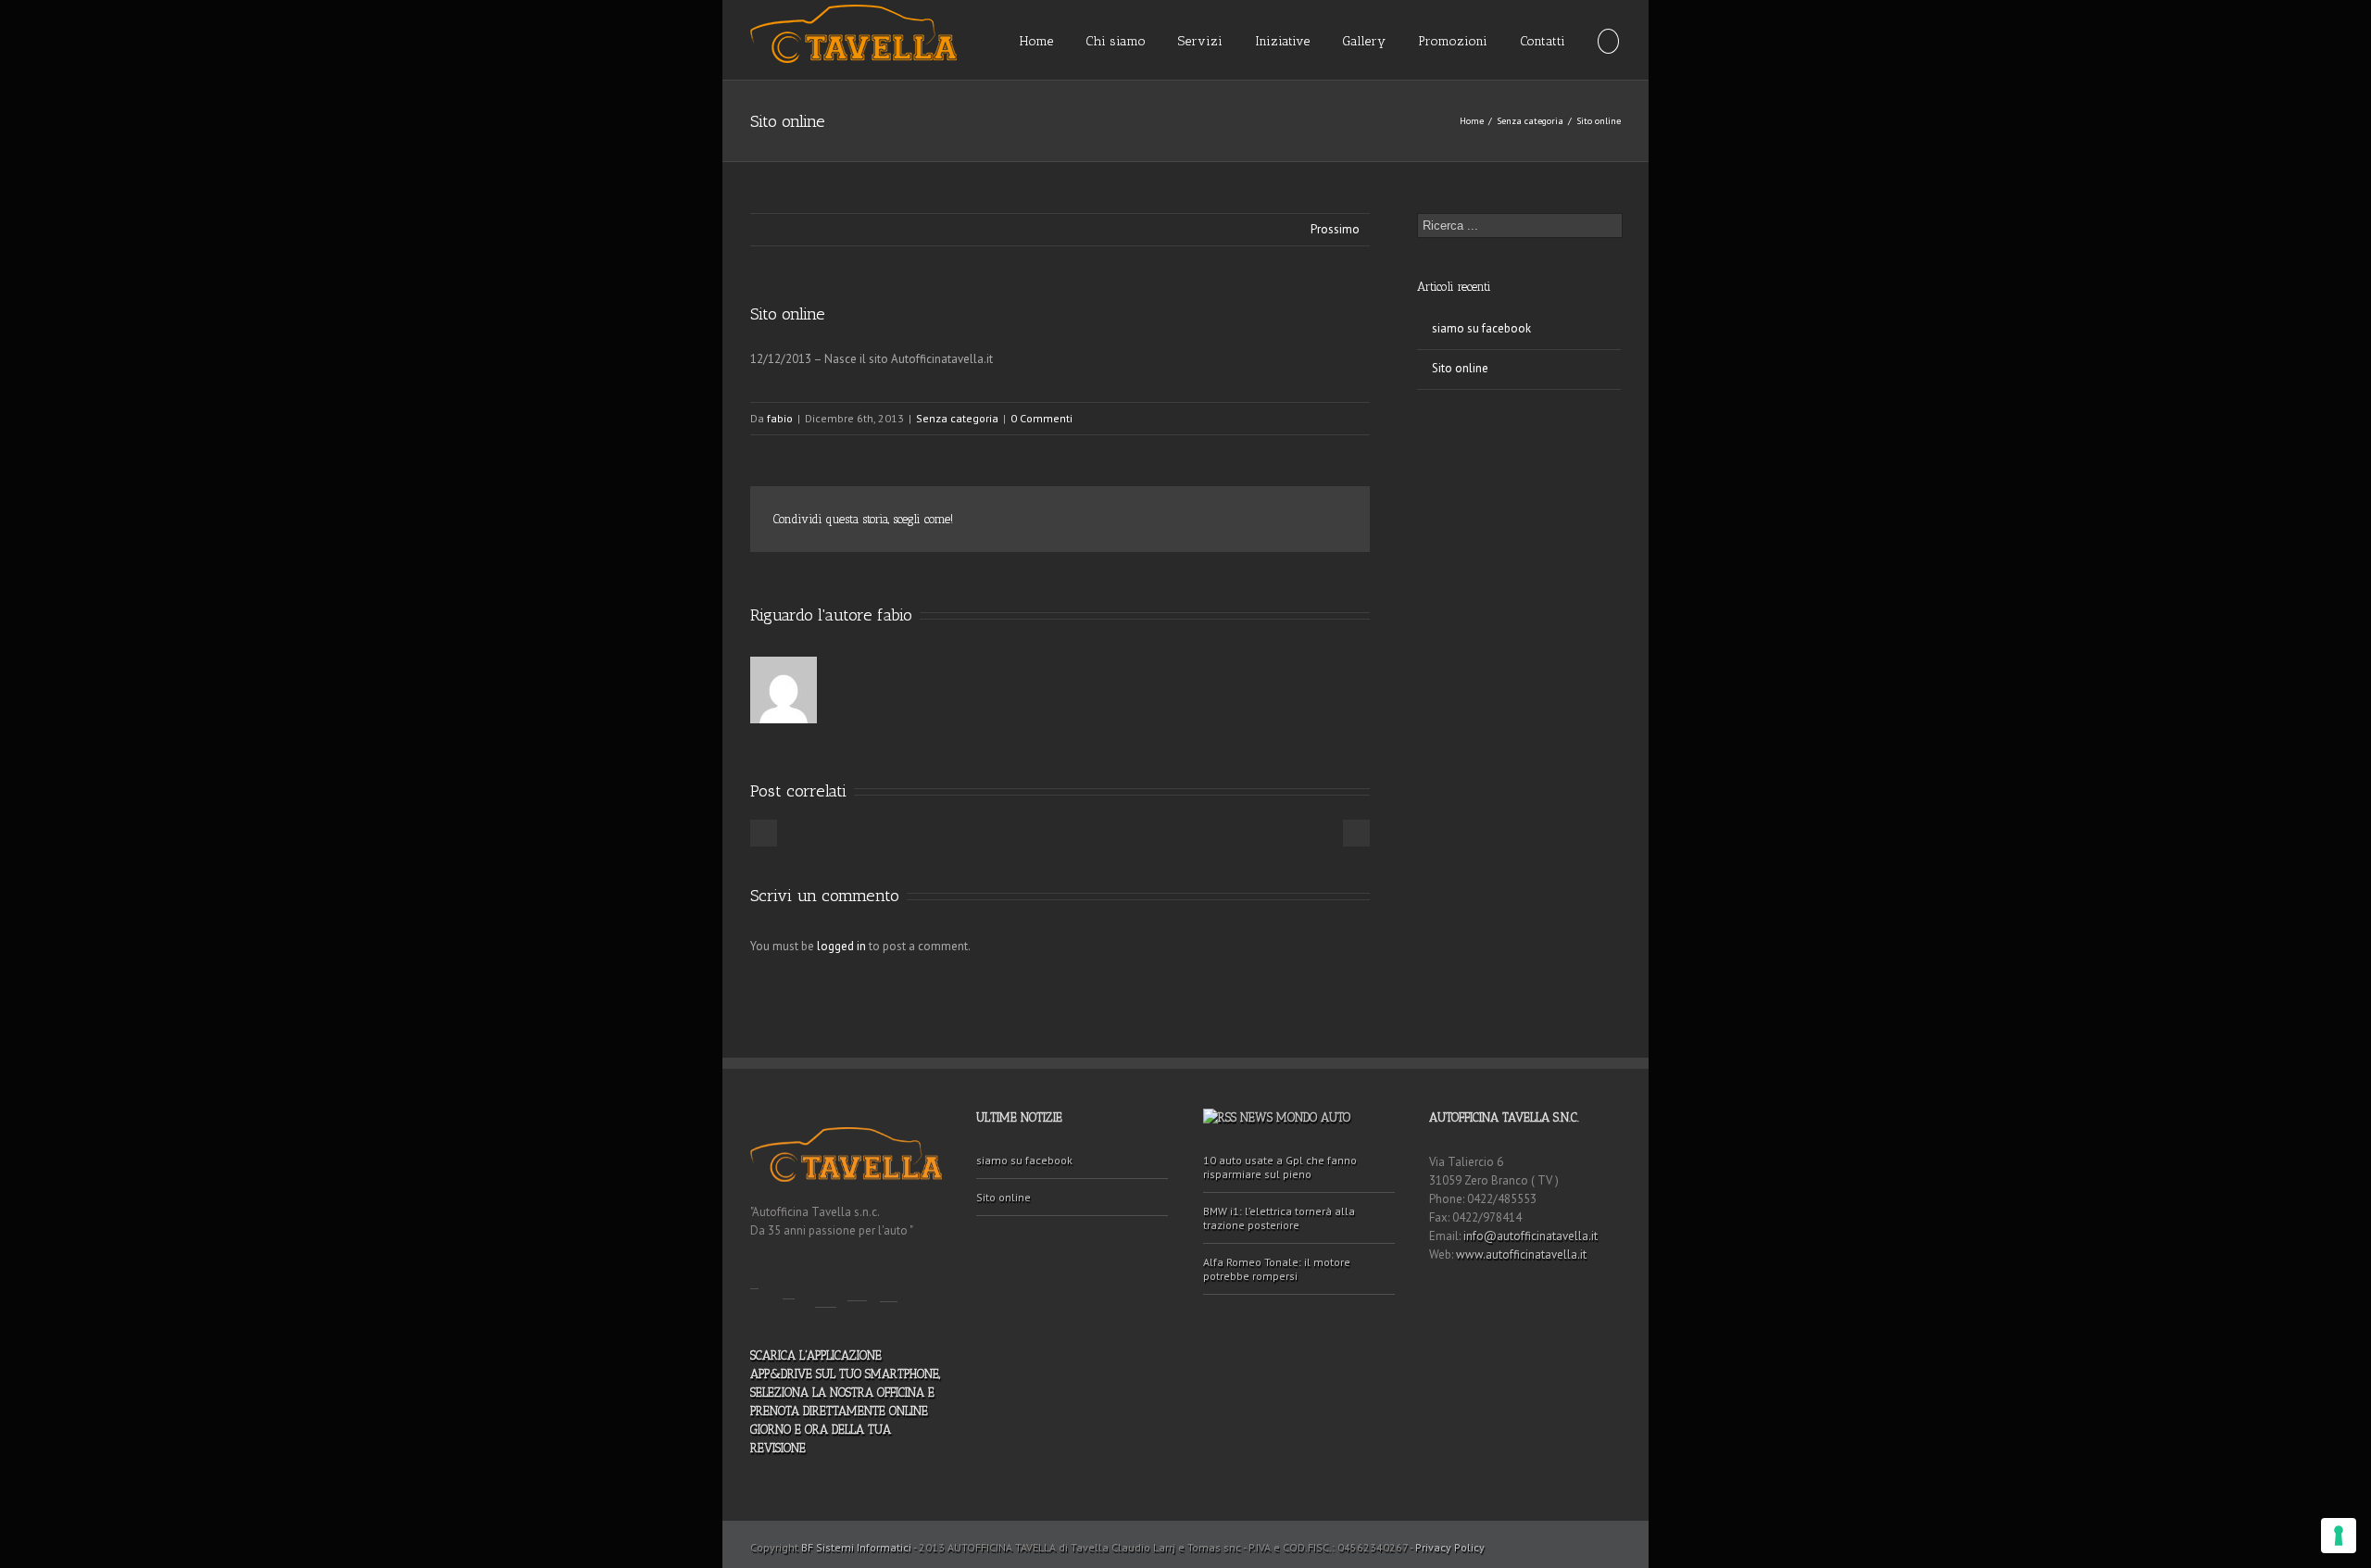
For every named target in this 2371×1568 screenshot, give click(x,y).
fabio (780, 418)
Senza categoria (1530, 121)
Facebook (1168, 520)
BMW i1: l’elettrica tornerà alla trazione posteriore (1279, 1218)
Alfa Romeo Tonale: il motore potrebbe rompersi (1277, 1269)
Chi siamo (1116, 41)
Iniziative (1282, 41)
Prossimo (1335, 229)
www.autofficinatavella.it (1521, 1254)
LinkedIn (1245, 518)
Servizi (1200, 41)
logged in (841, 946)
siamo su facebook (1481, 328)
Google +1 (1288, 521)
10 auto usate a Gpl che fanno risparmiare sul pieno (1280, 1167)
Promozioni (1453, 41)
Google (857, 1281)
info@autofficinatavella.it (1530, 1236)
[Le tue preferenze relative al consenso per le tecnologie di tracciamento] (2339, 1536)
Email (1334, 521)
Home (1036, 41)
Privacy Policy (1450, 1547)
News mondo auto (1295, 1117)
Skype (889, 1282)
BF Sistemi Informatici (856, 1547)
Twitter (1205, 520)
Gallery (1364, 41)
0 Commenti (1041, 418)
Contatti (1543, 41)
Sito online (788, 314)
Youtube (826, 1285)
